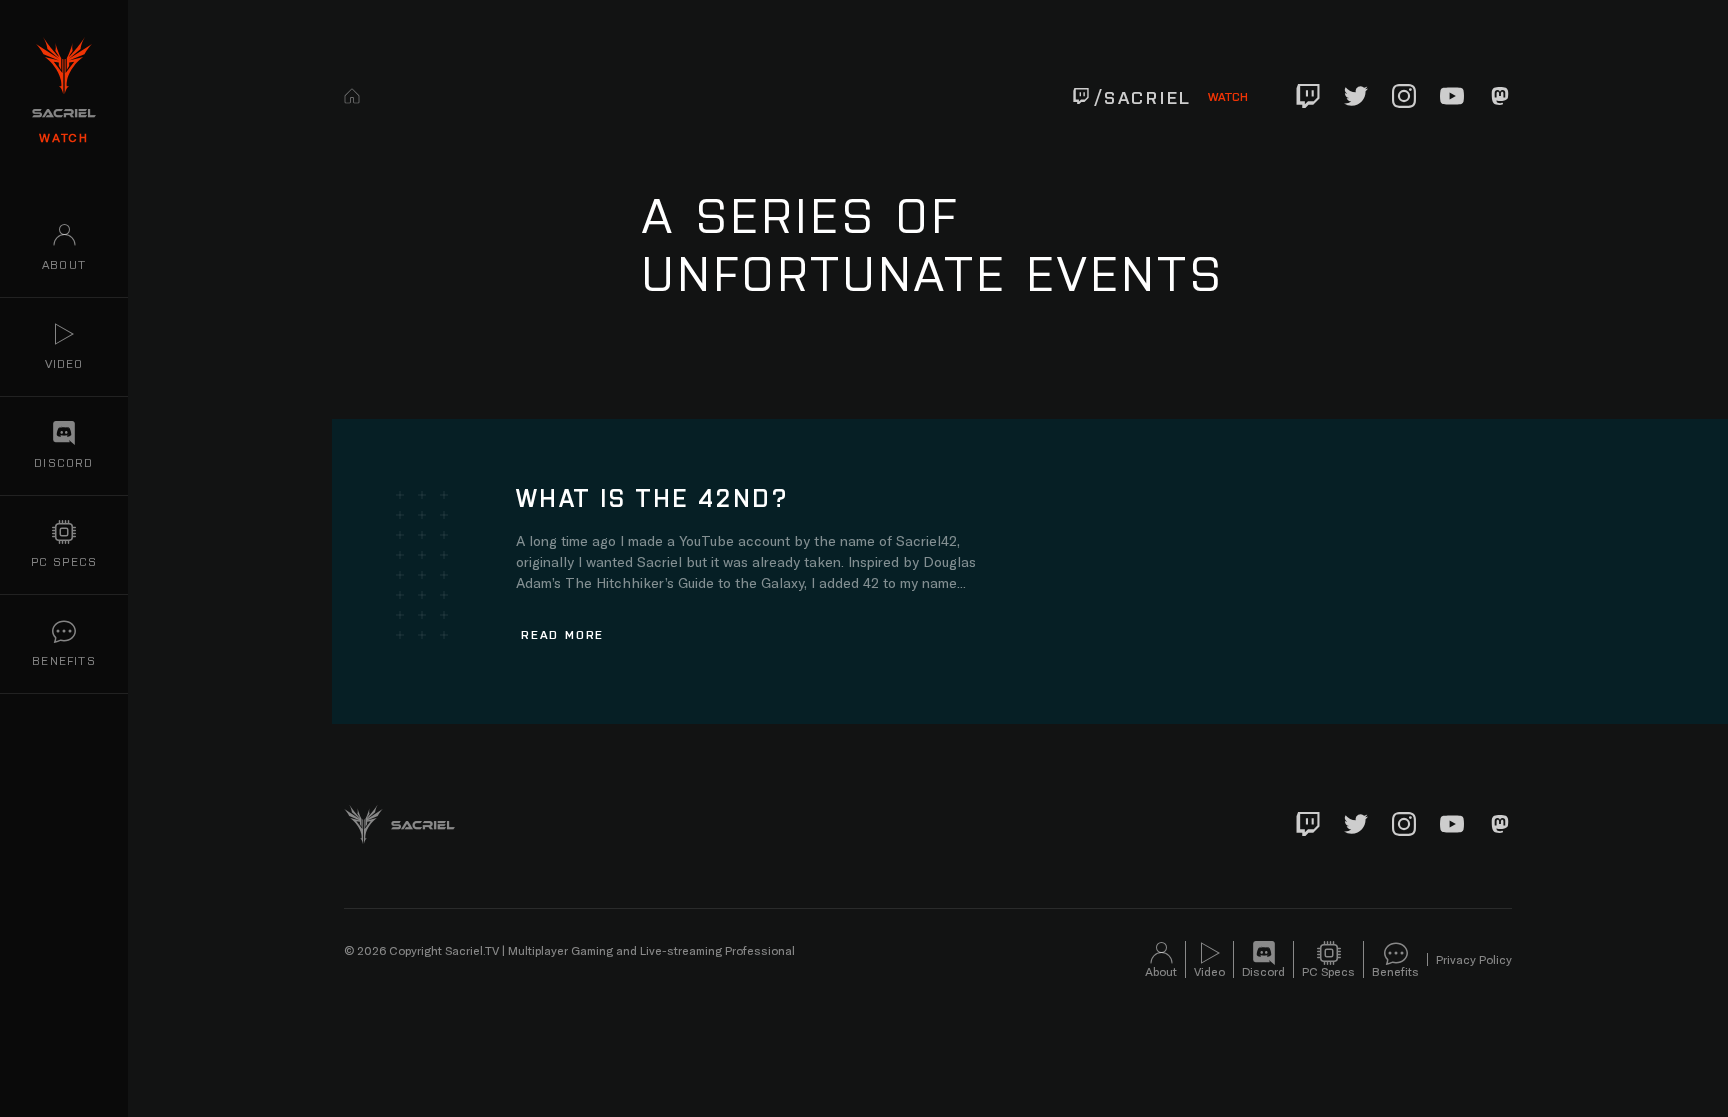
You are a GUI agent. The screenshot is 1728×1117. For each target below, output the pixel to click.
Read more (562, 634)
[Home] (352, 96)
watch (64, 137)
